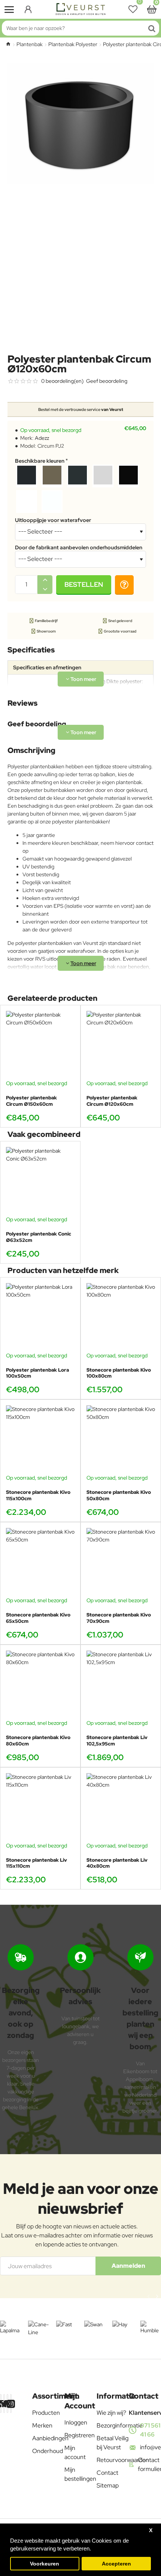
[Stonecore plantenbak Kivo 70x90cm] (121, 1562)
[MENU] (9, 9)
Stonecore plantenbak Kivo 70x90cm (119, 1618)
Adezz (42, 438)
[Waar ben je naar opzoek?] (152, 28)
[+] (45, 580)
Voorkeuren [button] (45, 2564)
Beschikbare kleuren (40, 461)
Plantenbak (30, 44)
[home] (8, 44)
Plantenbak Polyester (73, 44)
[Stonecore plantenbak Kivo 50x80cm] (121, 1440)
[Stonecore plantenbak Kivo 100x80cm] (121, 1317)
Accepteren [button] (116, 2564)
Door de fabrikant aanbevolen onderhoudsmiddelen (79, 547)
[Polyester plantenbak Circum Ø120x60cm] (121, 1045)
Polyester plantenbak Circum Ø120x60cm (112, 1101)
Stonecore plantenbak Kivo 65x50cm (38, 1618)
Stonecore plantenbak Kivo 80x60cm (38, 1741)
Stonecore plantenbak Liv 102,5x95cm (117, 1741)
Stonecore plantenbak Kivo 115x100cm (38, 1496)
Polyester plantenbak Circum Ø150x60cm (31, 1101)
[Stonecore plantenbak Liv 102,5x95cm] (121, 1685)
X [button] (151, 2530)
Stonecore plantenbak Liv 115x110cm (37, 1863)
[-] (45, 589)
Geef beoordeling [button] (107, 381)
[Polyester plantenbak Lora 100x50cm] (40, 1317)
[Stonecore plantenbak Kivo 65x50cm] (40, 1562)
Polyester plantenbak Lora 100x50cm (37, 1373)
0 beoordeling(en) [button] (62, 381)
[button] (84, 585)
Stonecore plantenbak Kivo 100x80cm (119, 1373)
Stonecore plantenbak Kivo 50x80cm (119, 1496)
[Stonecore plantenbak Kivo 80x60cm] (40, 1685)
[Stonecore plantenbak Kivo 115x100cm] (40, 1440)
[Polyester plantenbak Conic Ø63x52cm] (40, 1181)
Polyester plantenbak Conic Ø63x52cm (39, 1237)
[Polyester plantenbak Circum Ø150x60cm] (40, 1045)
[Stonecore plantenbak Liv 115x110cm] (40, 1808)
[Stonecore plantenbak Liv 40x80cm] (121, 1808)
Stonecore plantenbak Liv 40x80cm (117, 1863)
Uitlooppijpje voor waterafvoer (53, 520)
